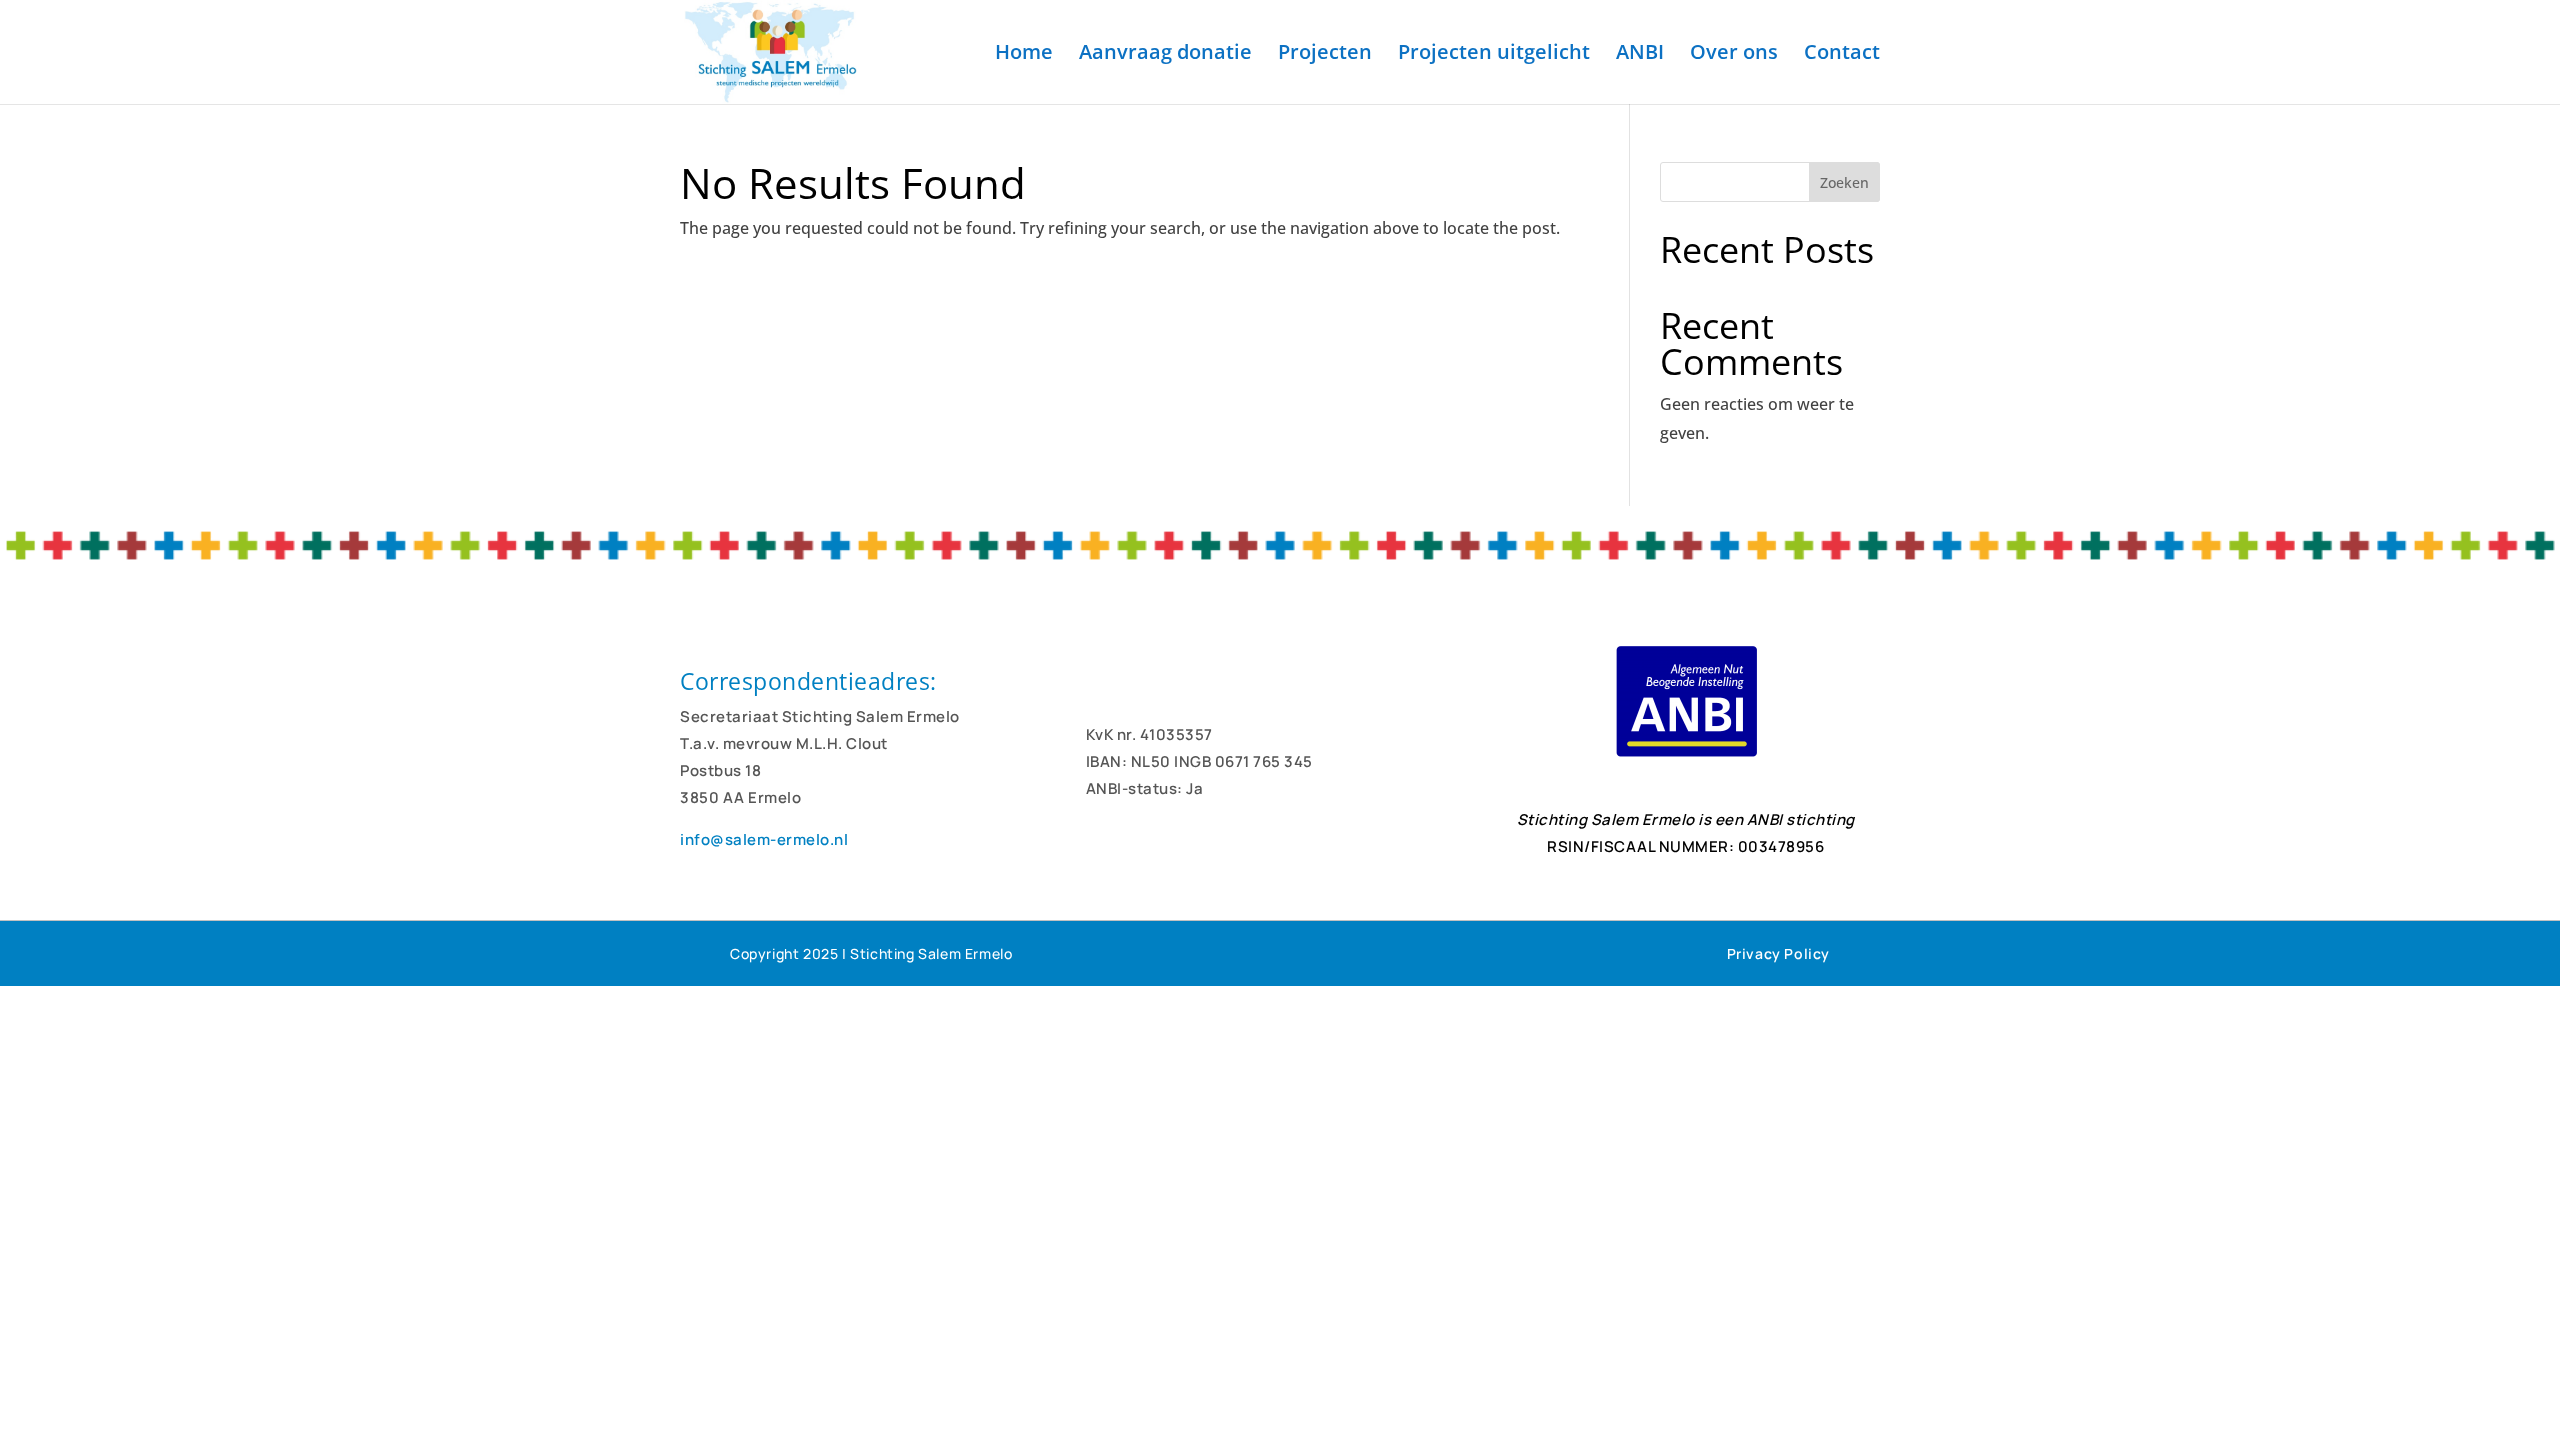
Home (1024, 55)
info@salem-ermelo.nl (764, 839)
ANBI (1640, 55)
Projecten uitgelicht (1494, 55)
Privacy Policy (1778, 953)
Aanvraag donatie (1165, 55)
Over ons (1734, 55)
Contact (1842, 55)
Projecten (1325, 55)
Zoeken (1844, 182)
